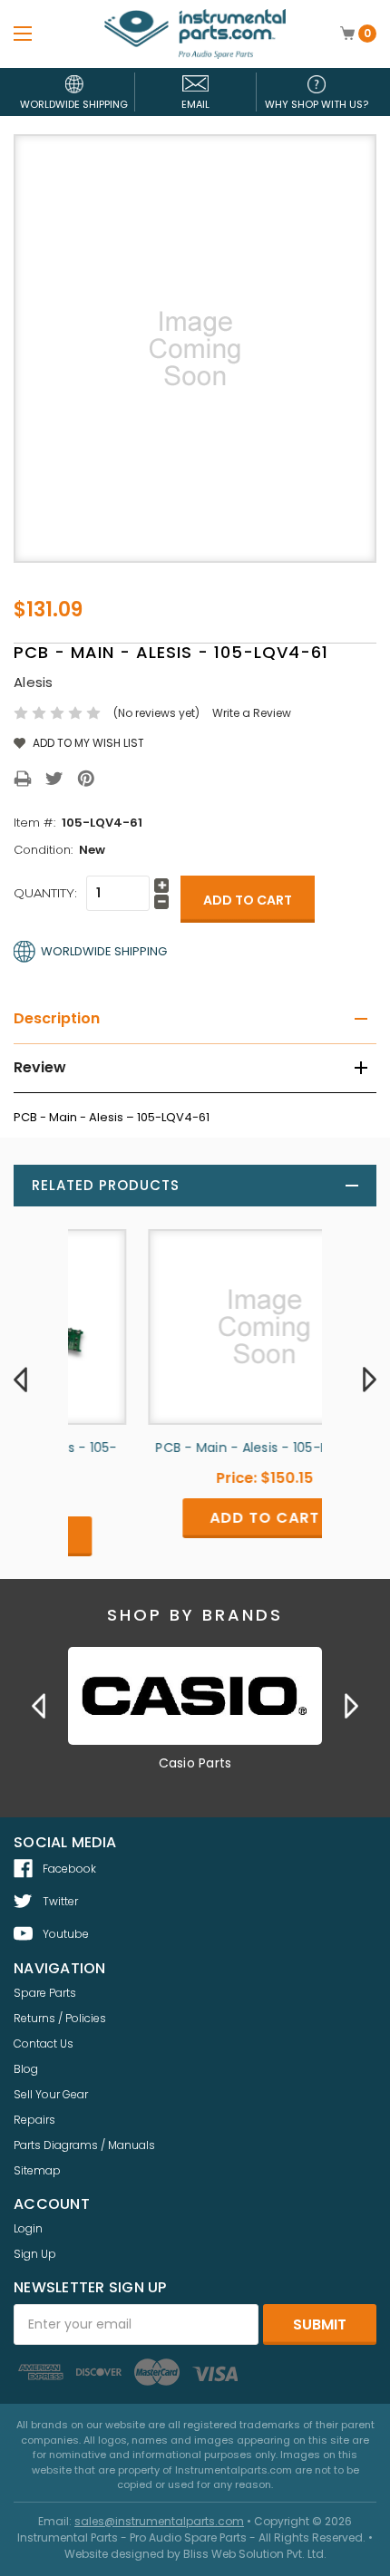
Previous (20, 1380)
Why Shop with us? (317, 104)
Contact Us (44, 2043)
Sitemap (37, 2170)
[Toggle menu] (23, 33)
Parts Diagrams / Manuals (84, 2145)
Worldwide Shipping (74, 104)
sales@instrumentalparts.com (159, 2521)
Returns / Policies (60, 2018)
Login (28, 2228)
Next (370, 1380)
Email (195, 104)
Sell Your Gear (51, 2094)
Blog (26, 2069)
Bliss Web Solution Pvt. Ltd (253, 2554)
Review (40, 1067)
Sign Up (35, 2254)
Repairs (34, 2120)
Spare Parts (45, 1993)
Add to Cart (197, 1518)
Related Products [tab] (106, 1185)
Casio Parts (195, 1763)
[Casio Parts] (195, 1696)
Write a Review (252, 713)
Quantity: (45, 893)
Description (57, 1018)
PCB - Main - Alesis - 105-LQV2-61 (197, 1448)
